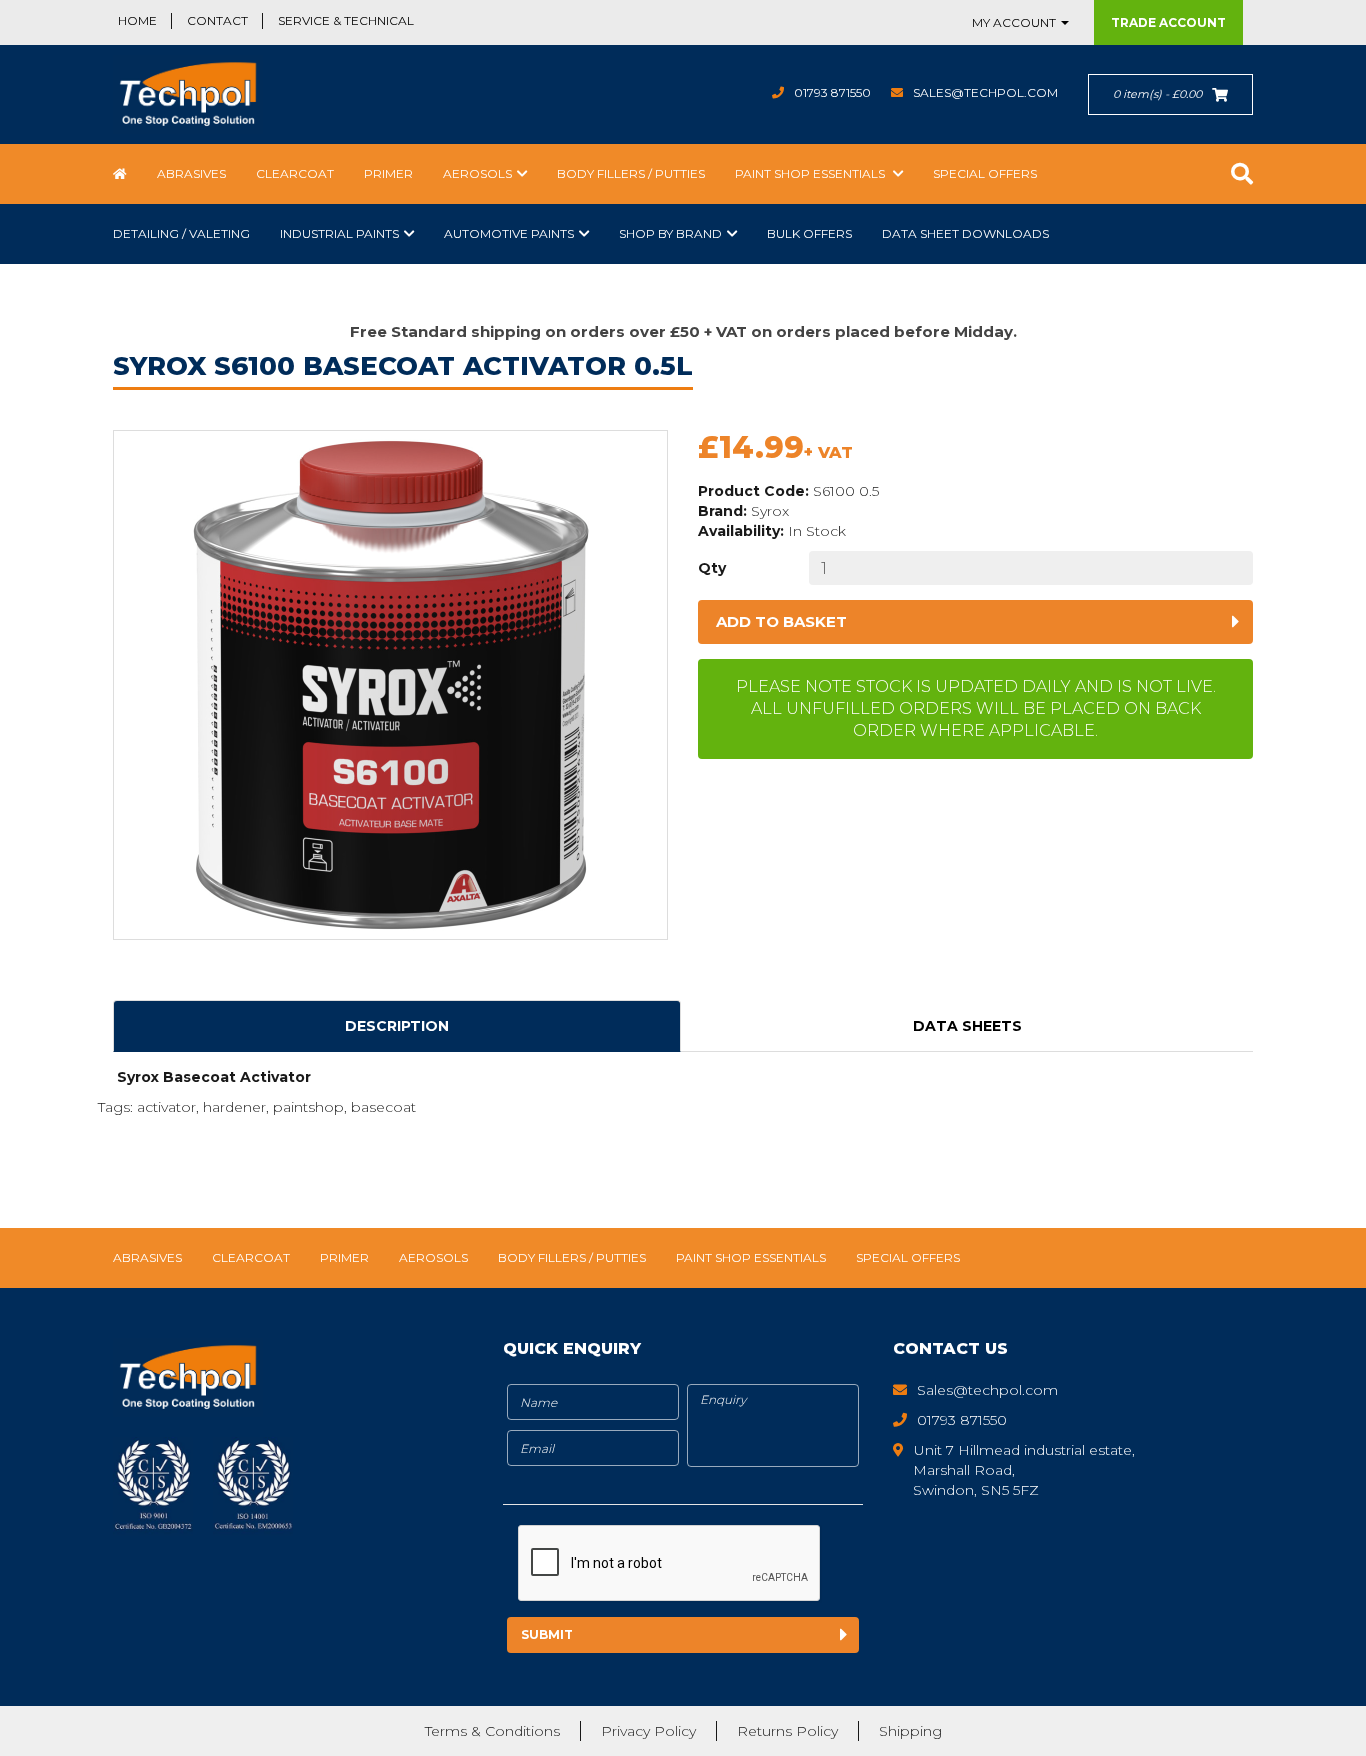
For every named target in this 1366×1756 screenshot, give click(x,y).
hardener (234, 1107)
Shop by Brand (670, 233)
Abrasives (191, 173)
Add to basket (781, 621)
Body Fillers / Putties (631, 173)
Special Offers (985, 173)
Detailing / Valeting (181, 233)
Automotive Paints (509, 233)
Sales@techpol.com (985, 92)
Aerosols (477, 173)
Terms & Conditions (492, 1731)
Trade (1168, 22)
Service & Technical (346, 20)
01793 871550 (832, 92)
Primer (388, 173)
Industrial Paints (339, 233)
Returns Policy (787, 1731)
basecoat (383, 1107)
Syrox (770, 511)
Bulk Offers (809, 233)
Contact (217, 20)
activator (166, 1107)
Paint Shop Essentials (811, 173)
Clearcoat (295, 173)
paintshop (308, 1107)
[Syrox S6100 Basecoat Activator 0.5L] (390, 685)
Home (137, 20)
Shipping (910, 1731)
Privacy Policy (648, 1731)
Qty (712, 568)
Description (397, 1026)
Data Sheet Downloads (965, 233)
